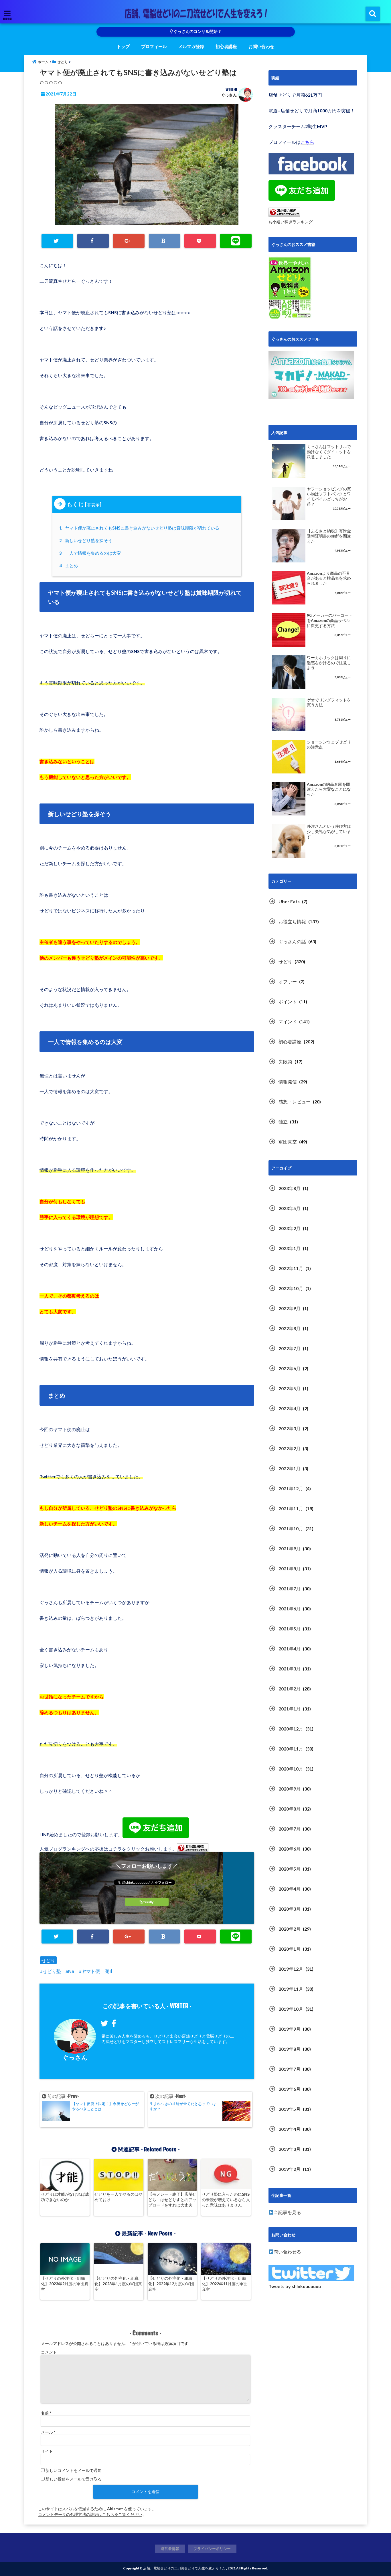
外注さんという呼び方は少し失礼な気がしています (329, 831)
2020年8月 (290, 1809)
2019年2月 (290, 2169)
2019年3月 (290, 2149)
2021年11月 (291, 1508)
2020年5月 (290, 1869)
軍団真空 (288, 1142)
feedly (148, 1902)
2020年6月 (290, 1849)
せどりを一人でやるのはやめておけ (119, 2197)
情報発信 (288, 1082)
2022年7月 (290, 1348)
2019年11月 (291, 1989)
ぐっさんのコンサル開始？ (197, 31)
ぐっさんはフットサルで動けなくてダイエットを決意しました (329, 452)
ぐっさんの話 (292, 941)
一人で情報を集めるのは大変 (91, 553)
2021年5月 (290, 1629)
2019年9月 (290, 2029)
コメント (49, 2352)
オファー (288, 981)
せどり (48, 1960)
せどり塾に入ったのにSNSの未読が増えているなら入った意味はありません (226, 2200)
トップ (123, 46)
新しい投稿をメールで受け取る (74, 2479)
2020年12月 (291, 1729)
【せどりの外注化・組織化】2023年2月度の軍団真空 (65, 2284)
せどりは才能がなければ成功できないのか (65, 2197)
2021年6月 (290, 1609)
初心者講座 (226, 46)
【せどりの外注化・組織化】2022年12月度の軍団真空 (171, 2284)
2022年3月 (290, 1428)
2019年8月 (290, 2049)
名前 (46, 2413)
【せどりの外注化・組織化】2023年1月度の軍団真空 (118, 2284)
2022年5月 (290, 1388)
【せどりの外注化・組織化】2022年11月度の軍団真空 (225, 2284)
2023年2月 (290, 1228)
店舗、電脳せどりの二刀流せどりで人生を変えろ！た (184, 2568)
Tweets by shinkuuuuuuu (295, 2286)
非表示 (93, 505)
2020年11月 (291, 1749)
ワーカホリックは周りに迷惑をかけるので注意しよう (329, 663)
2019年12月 (291, 1969)
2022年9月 (290, 1308)
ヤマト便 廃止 (98, 1971)
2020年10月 (291, 1769)
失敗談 (285, 1062)
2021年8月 (290, 1569)
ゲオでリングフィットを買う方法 (329, 703)
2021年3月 (290, 1669)
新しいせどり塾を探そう (87, 540)
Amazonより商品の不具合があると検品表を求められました (329, 578)
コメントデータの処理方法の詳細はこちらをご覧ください (90, 2514)
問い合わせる (287, 2252)
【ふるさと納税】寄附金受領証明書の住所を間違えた (329, 536)
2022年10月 (291, 1288)
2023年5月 (290, 1208)
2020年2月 (290, 1929)
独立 (283, 1122)
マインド (288, 1022)
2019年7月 (290, 2069)
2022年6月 (290, 1368)
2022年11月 (291, 1268)
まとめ (69, 566)
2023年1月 (290, 1248)
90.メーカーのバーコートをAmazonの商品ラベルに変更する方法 (330, 620)
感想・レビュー (295, 1102)
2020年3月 (290, 1909)
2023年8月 (290, 1188)
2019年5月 (290, 2109)
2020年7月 (290, 1829)
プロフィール (154, 46)
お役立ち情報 (292, 921)
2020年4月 (290, 1889)
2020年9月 (290, 1789)
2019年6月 (290, 2089)
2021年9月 (290, 1548)
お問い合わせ (261, 46)
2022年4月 (290, 1408)
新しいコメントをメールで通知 (74, 2470)
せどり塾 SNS (58, 1971)
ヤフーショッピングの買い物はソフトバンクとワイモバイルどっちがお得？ (329, 497)
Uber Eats (289, 901)
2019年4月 (290, 2129)
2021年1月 (290, 1709)
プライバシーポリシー (212, 2549)
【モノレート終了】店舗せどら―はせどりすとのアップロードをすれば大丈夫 (172, 2200)
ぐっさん (229, 95)
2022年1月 (290, 1468)
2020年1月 (290, 1949)
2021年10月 (291, 1528)
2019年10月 (291, 2009)
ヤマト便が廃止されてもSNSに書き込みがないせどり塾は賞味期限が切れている (140, 528)
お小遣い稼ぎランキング (291, 222)
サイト (47, 2451)
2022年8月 (290, 1328)
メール (48, 2432)
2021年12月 (291, 1488)
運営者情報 (170, 2549)
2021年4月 (290, 1649)
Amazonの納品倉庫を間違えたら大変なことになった (329, 789)
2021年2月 (290, 1689)
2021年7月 (290, 1589)
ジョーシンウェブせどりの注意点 (329, 745)
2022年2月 (290, 1448)
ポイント (288, 1001)
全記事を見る (287, 2212)
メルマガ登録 (191, 46)
